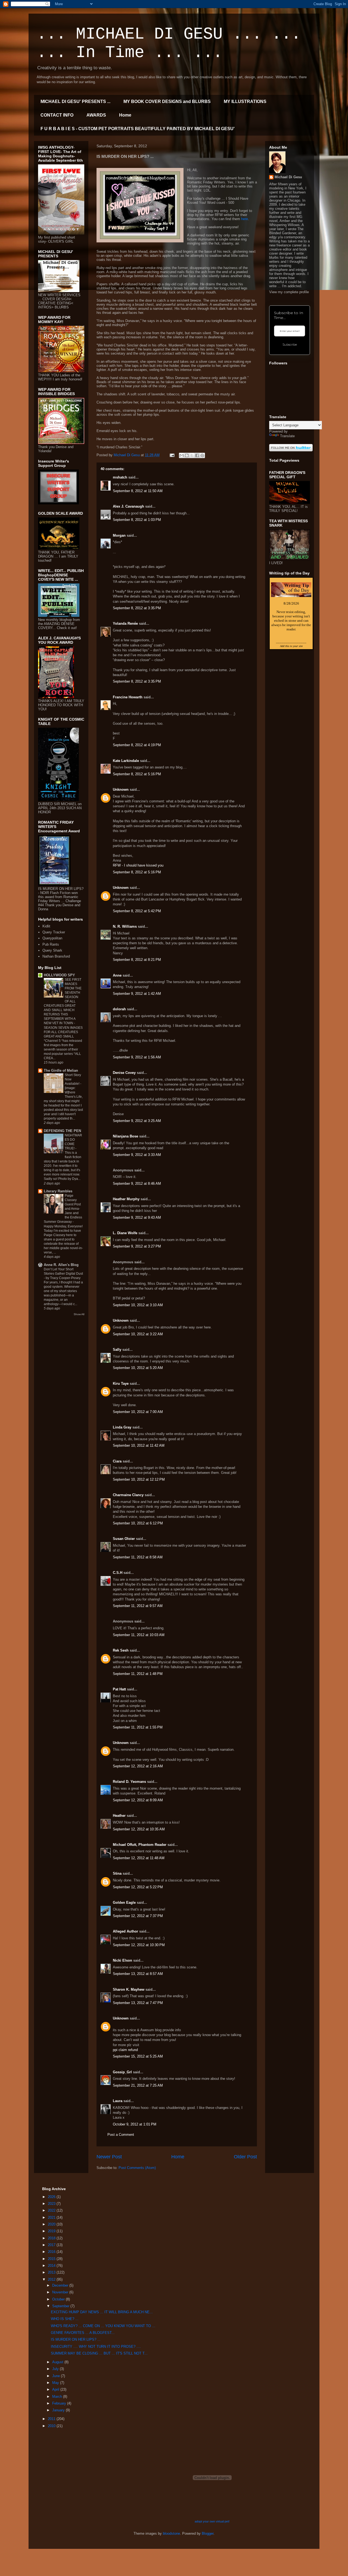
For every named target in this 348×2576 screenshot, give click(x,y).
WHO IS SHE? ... (65, 2319)
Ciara (117, 1461)
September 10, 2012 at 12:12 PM (139, 1479)
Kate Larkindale (126, 761)
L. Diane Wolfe (125, 1233)
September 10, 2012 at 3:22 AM (138, 1334)
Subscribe (290, 345)
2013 (52, 2272)
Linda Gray (122, 1427)
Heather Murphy (126, 1199)
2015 (52, 2259)
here (245, 219)
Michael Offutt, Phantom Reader (140, 1845)
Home (125, 115)
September (61, 2306)
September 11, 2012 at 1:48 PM (138, 1674)
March (58, 2397)
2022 (52, 2210)
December (61, 2285)
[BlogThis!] (187, 455)
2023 (52, 2204)
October (59, 2299)
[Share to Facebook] (197, 455)
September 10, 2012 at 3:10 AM (138, 1305)
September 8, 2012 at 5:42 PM (137, 911)
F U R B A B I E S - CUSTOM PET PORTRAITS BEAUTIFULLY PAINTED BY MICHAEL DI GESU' (138, 129)
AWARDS (96, 115)
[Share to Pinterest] (202, 455)
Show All (79, 1314)
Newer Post (109, 2157)
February (60, 2403)
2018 (52, 2238)
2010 (52, 2426)
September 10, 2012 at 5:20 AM (138, 1368)
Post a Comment (121, 2135)
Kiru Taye (121, 1384)
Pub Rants (51, 944)
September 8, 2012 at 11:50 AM (138, 491)
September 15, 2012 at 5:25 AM (138, 2056)
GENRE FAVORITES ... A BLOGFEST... (83, 2333)
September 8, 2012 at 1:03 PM (137, 520)
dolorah (119, 1009)
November (61, 2292)
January (59, 2410)
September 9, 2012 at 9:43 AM (137, 1217)
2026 (52, 2197)
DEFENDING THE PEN (62, 1131)
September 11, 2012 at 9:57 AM (138, 1606)
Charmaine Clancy (128, 1495)
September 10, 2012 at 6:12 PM (138, 1523)
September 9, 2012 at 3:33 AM (137, 1155)
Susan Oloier (124, 1539)
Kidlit (46, 926)
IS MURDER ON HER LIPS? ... (76, 2339)
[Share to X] (192, 455)
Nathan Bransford (56, 956)
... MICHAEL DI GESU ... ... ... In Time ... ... (169, 43)
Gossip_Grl (122, 2072)
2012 (52, 2279)
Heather (119, 1816)
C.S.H (118, 1573)
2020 (52, 2224)
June (57, 2376)
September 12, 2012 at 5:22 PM (138, 1887)
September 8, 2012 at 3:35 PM (137, 608)
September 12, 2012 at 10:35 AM (139, 1829)
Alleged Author (125, 1931)
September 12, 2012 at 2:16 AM (138, 1766)
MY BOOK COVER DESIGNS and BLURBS (167, 101)
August (58, 2362)
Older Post (245, 2157)
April (56, 2389)
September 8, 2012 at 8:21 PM (137, 960)
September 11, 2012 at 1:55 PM (138, 1727)
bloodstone (171, 2533)
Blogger (208, 2533)
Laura (118, 2101)
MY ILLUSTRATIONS (245, 101)
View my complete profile (289, 292)
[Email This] (182, 455)
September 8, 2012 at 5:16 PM (137, 774)
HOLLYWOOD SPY (59, 975)
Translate (287, 436)
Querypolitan (52, 938)
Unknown (121, 790)
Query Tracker (54, 932)
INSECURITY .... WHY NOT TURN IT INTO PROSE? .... (96, 2347)
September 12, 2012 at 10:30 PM (139, 1945)
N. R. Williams (125, 926)
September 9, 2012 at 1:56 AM (137, 1057)
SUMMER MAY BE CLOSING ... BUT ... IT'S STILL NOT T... (99, 2353)
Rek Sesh (121, 1650)
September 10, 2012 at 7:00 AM (138, 1412)
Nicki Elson (122, 1960)
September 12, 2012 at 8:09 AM (138, 1800)
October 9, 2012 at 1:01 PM (135, 2124)
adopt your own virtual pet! (212, 2521)
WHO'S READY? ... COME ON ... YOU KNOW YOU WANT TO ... (103, 2326)
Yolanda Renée (125, 623)
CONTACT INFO (57, 115)
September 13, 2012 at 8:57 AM (138, 1974)
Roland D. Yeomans (129, 1782)
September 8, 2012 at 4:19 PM (137, 745)
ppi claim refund (125, 2050)
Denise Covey (125, 1073)
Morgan (119, 535)
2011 (52, 2419)
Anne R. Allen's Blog (61, 1265)
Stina (117, 1873)
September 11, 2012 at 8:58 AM (138, 1557)
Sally (117, 1350)
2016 (52, 2252)
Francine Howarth (128, 697)
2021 (52, 2217)
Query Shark (52, 950)
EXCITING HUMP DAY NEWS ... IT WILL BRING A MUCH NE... (102, 2312)
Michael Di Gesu (288, 177)
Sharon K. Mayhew (129, 1989)
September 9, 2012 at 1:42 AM (137, 994)
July (56, 2369)
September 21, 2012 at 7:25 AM (138, 2085)
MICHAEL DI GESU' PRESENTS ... (75, 101)
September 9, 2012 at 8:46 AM (137, 1184)
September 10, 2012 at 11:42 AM (139, 1445)
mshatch (120, 477)
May (56, 2383)
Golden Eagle (124, 1903)
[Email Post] (172, 455)
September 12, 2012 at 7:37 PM (138, 1916)
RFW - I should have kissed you (138, 865)
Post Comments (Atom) (137, 2168)
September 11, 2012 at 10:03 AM (139, 1635)
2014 (52, 2266)
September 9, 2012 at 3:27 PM (137, 1246)
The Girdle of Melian (61, 1070)
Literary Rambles (58, 1191)
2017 (52, 2245)
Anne (117, 975)
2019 (52, 2231)
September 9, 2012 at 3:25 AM (137, 1121)
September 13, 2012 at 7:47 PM (138, 2003)
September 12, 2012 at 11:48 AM (139, 1858)
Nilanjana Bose (125, 1136)
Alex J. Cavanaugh (128, 506)
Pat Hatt (119, 1689)
